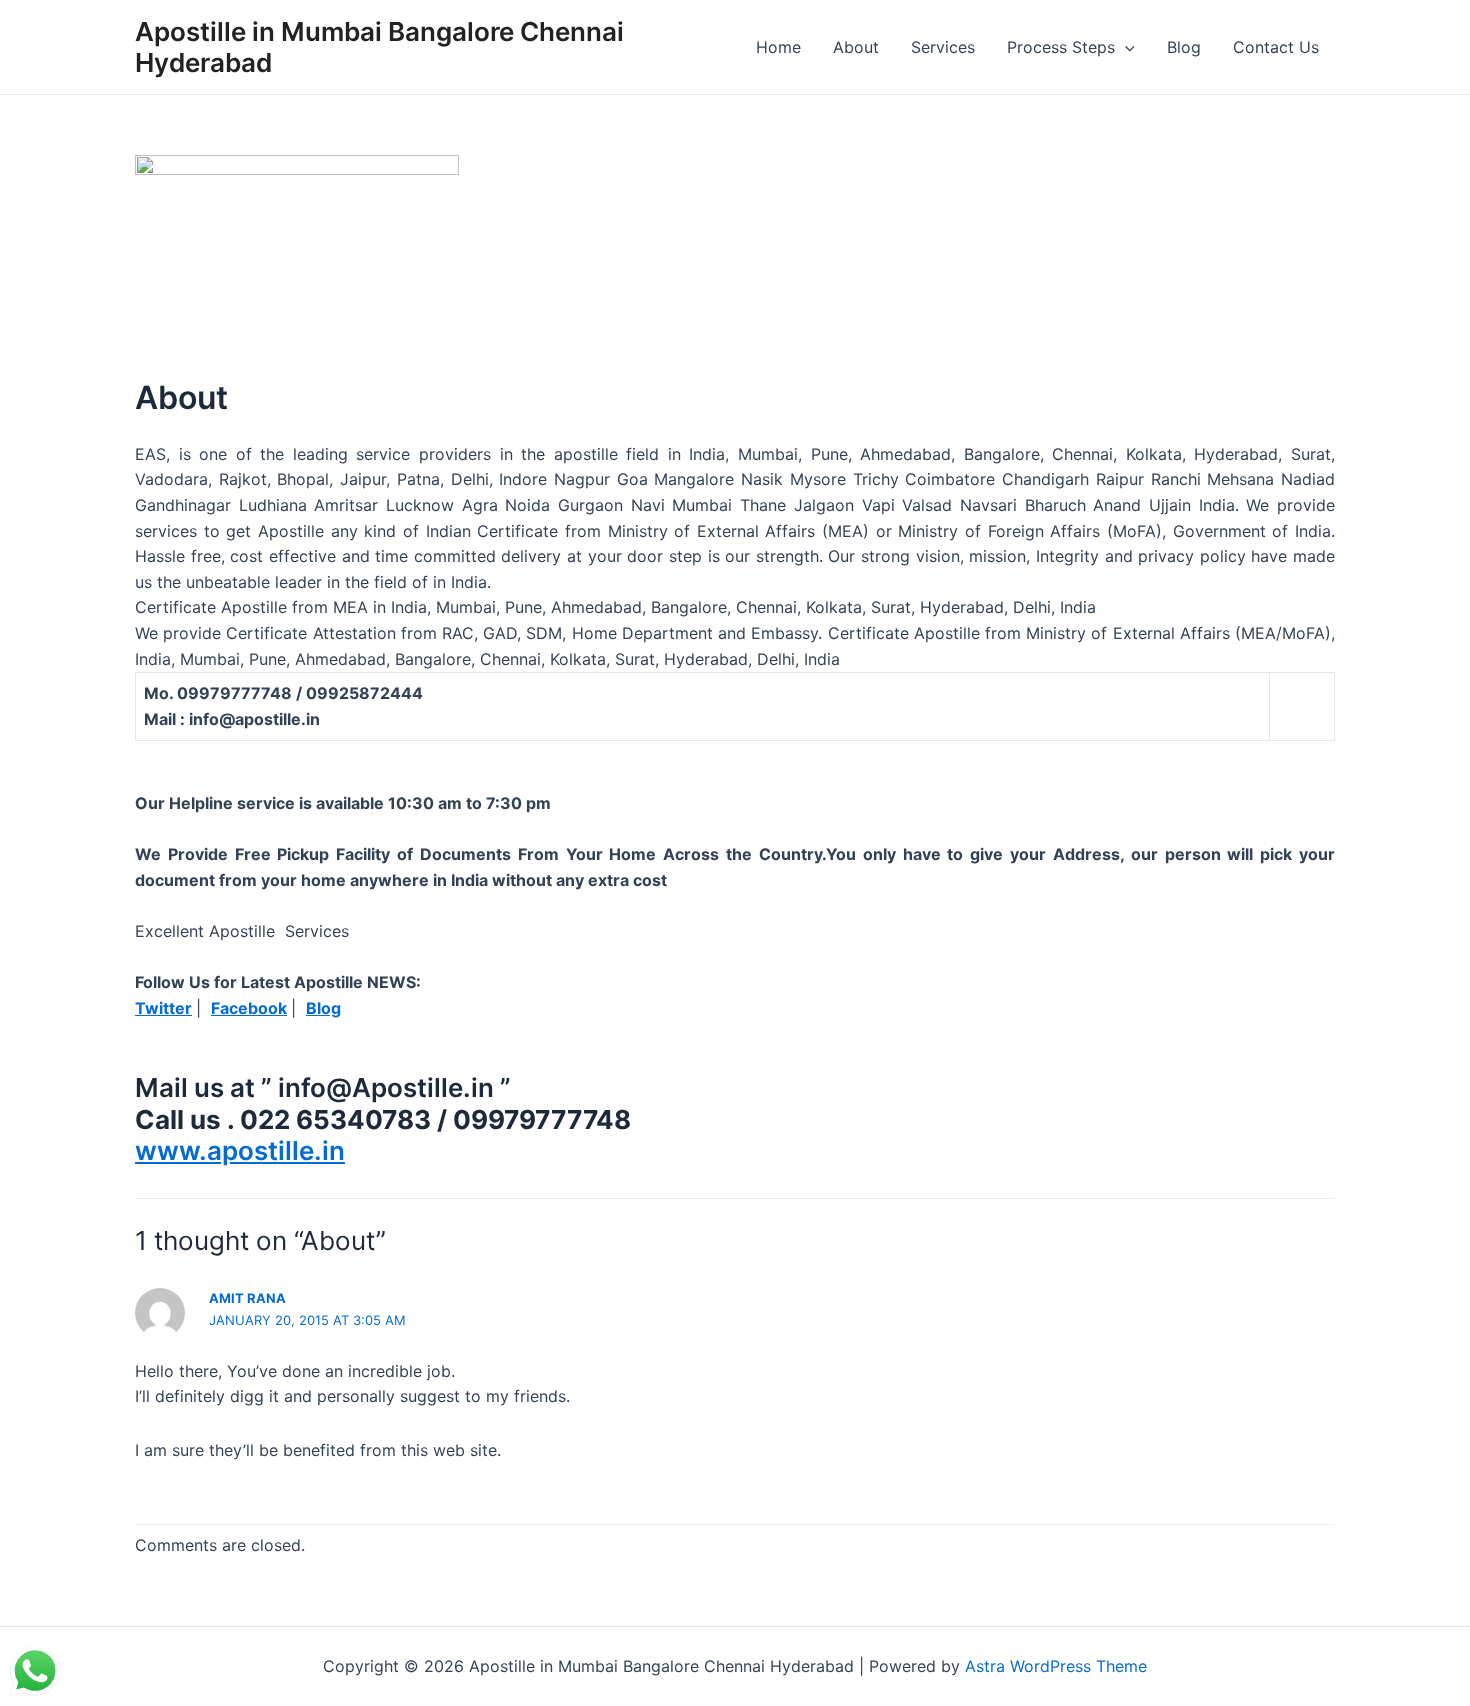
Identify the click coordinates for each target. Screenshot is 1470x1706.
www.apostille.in (240, 1150)
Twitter (163, 1008)
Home (778, 47)
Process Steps (1061, 47)
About (856, 47)
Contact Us (1276, 47)
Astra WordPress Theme (1056, 1666)
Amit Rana (247, 1298)
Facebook (249, 1008)
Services (943, 47)
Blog (1184, 47)
